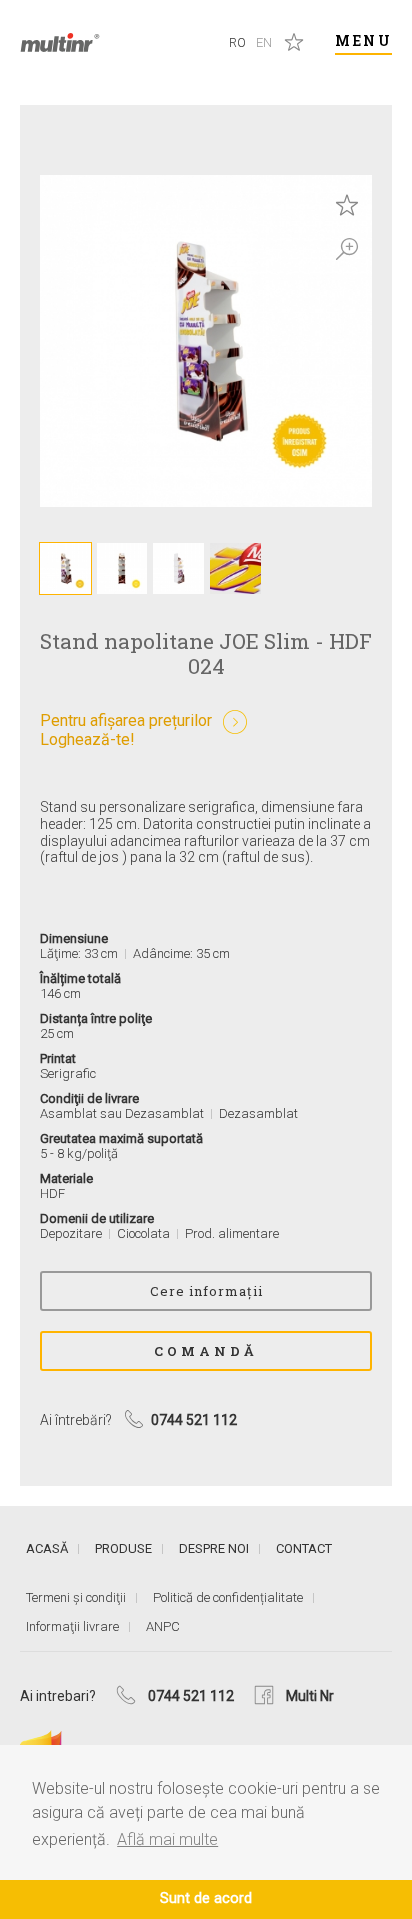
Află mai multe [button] (167, 1839)
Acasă (47, 1548)
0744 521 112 (191, 1696)
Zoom (347, 249)
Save (347, 205)
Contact (304, 1548)
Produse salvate (294, 42)
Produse (123, 1548)
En (264, 42)
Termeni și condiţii (76, 1597)
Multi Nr (310, 1696)
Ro (237, 42)
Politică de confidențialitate (228, 1597)
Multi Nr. (60, 42)
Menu (363, 40)
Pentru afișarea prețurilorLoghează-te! (126, 730)
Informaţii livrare (72, 1626)
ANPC (163, 1626)
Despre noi (214, 1548)
